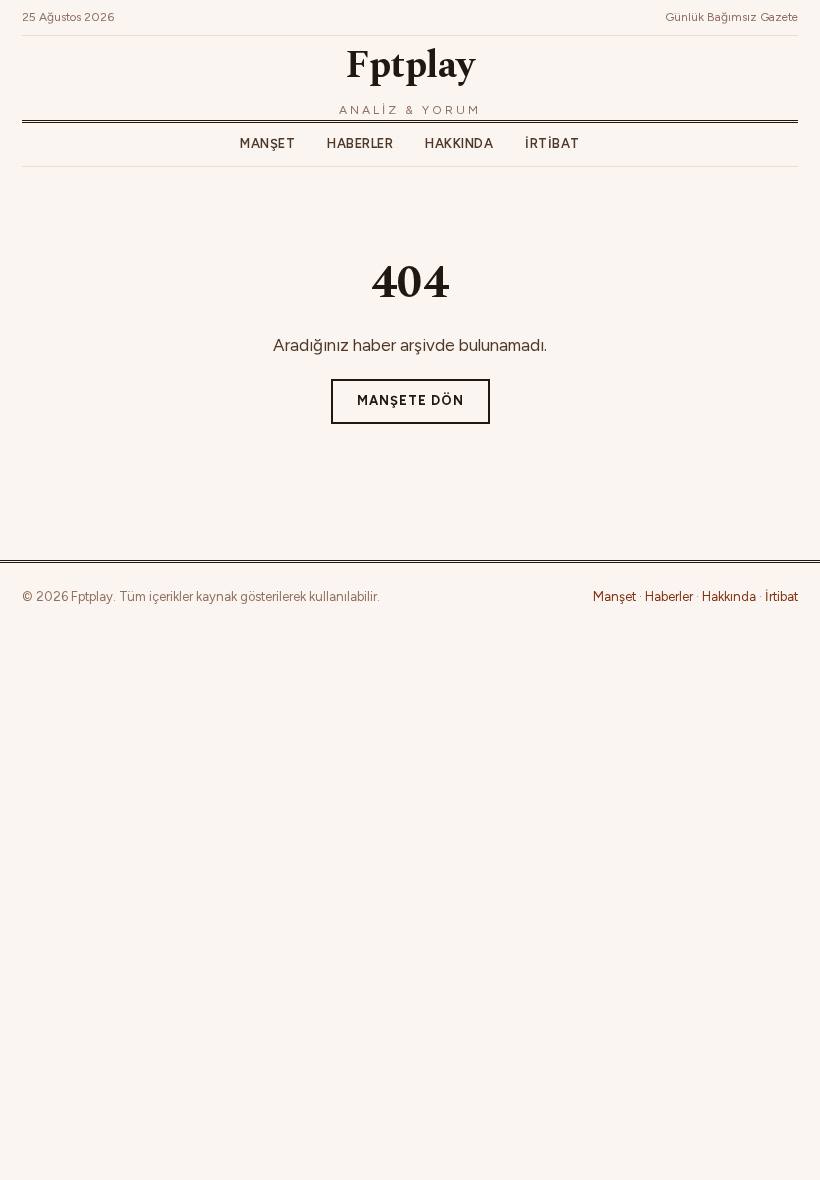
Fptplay (410, 66)
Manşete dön (410, 400)
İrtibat (552, 143)
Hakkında (459, 143)
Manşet (267, 143)
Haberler (360, 143)
